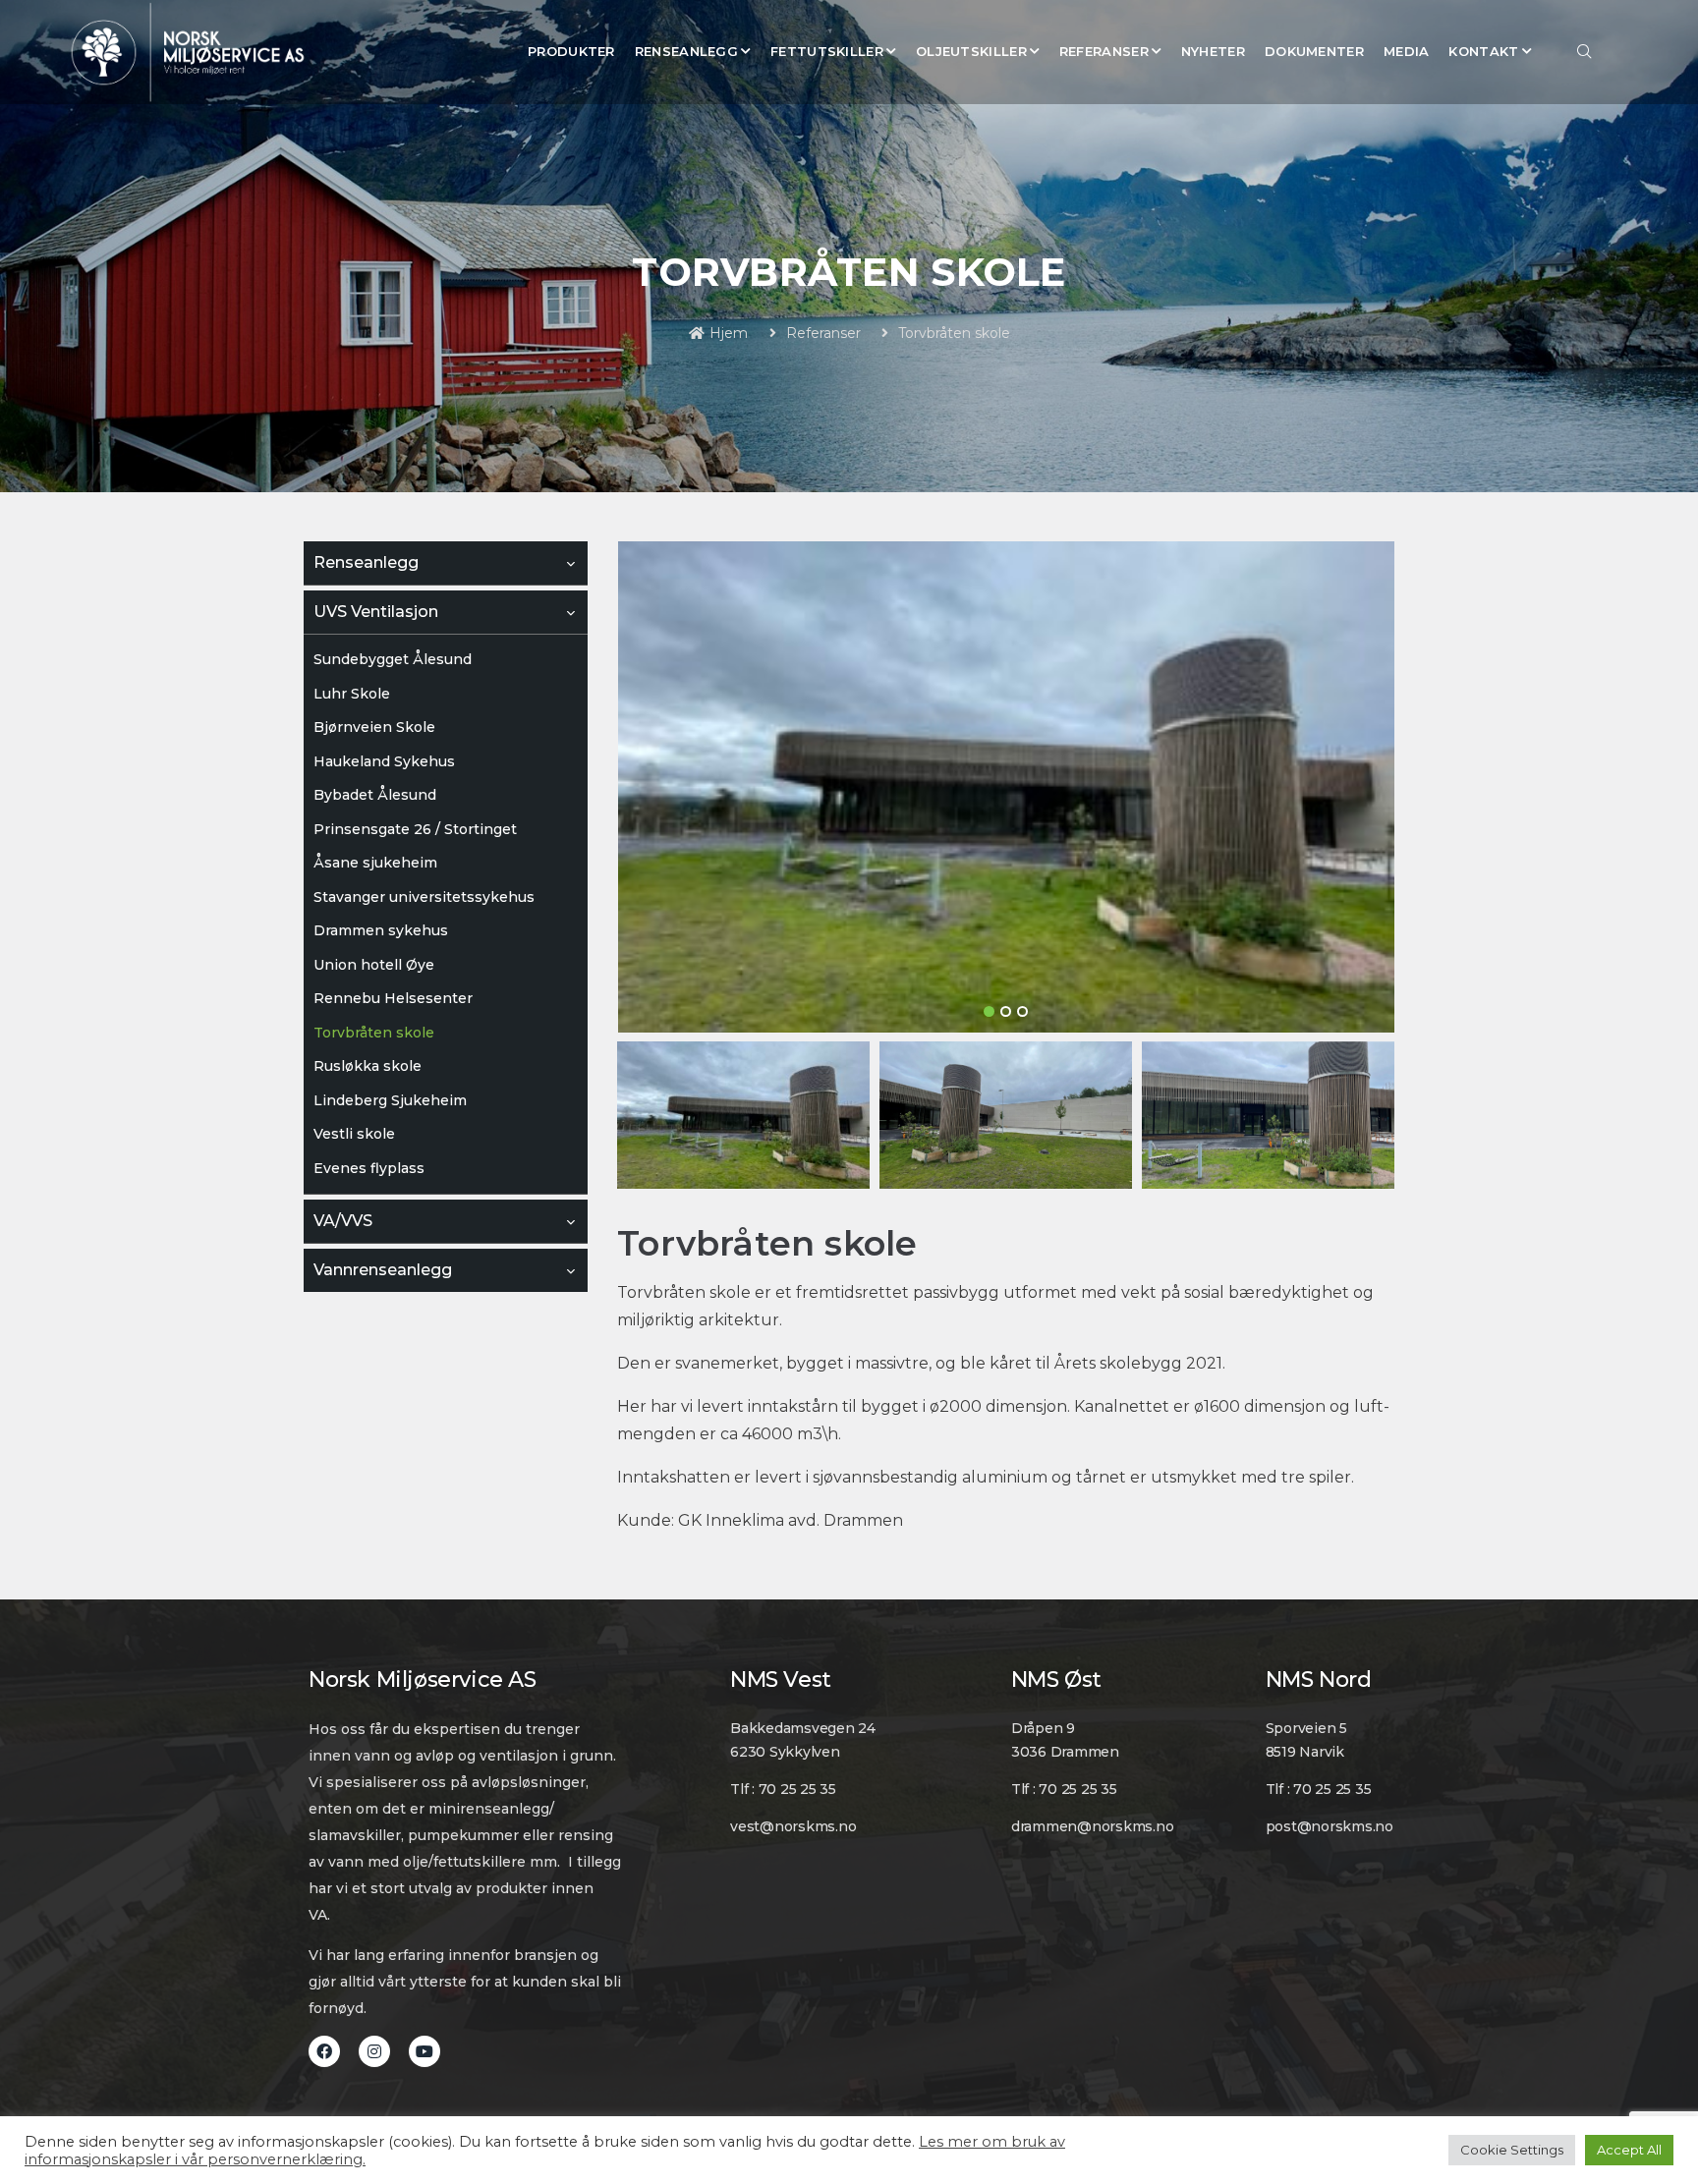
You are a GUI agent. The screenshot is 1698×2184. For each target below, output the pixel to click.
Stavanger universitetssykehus (424, 897)
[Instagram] (374, 2051)
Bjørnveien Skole (374, 727)
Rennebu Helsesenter (393, 998)
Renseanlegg (366, 562)
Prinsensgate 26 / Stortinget (415, 829)
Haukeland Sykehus (384, 761)
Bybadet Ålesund (375, 795)
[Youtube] (424, 2051)
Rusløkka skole (368, 1066)
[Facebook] (324, 2051)
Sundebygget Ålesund (393, 659)
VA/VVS (343, 1221)
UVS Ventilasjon (376, 612)
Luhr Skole (352, 694)
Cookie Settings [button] (1512, 2150)
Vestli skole (354, 1134)
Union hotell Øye (374, 965)
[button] (989, 1011)
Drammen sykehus (381, 930)
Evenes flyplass (369, 1168)
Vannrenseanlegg (383, 1270)
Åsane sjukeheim (375, 863)
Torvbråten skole (374, 1033)
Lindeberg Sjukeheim (390, 1100)
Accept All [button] (1629, 2150)
